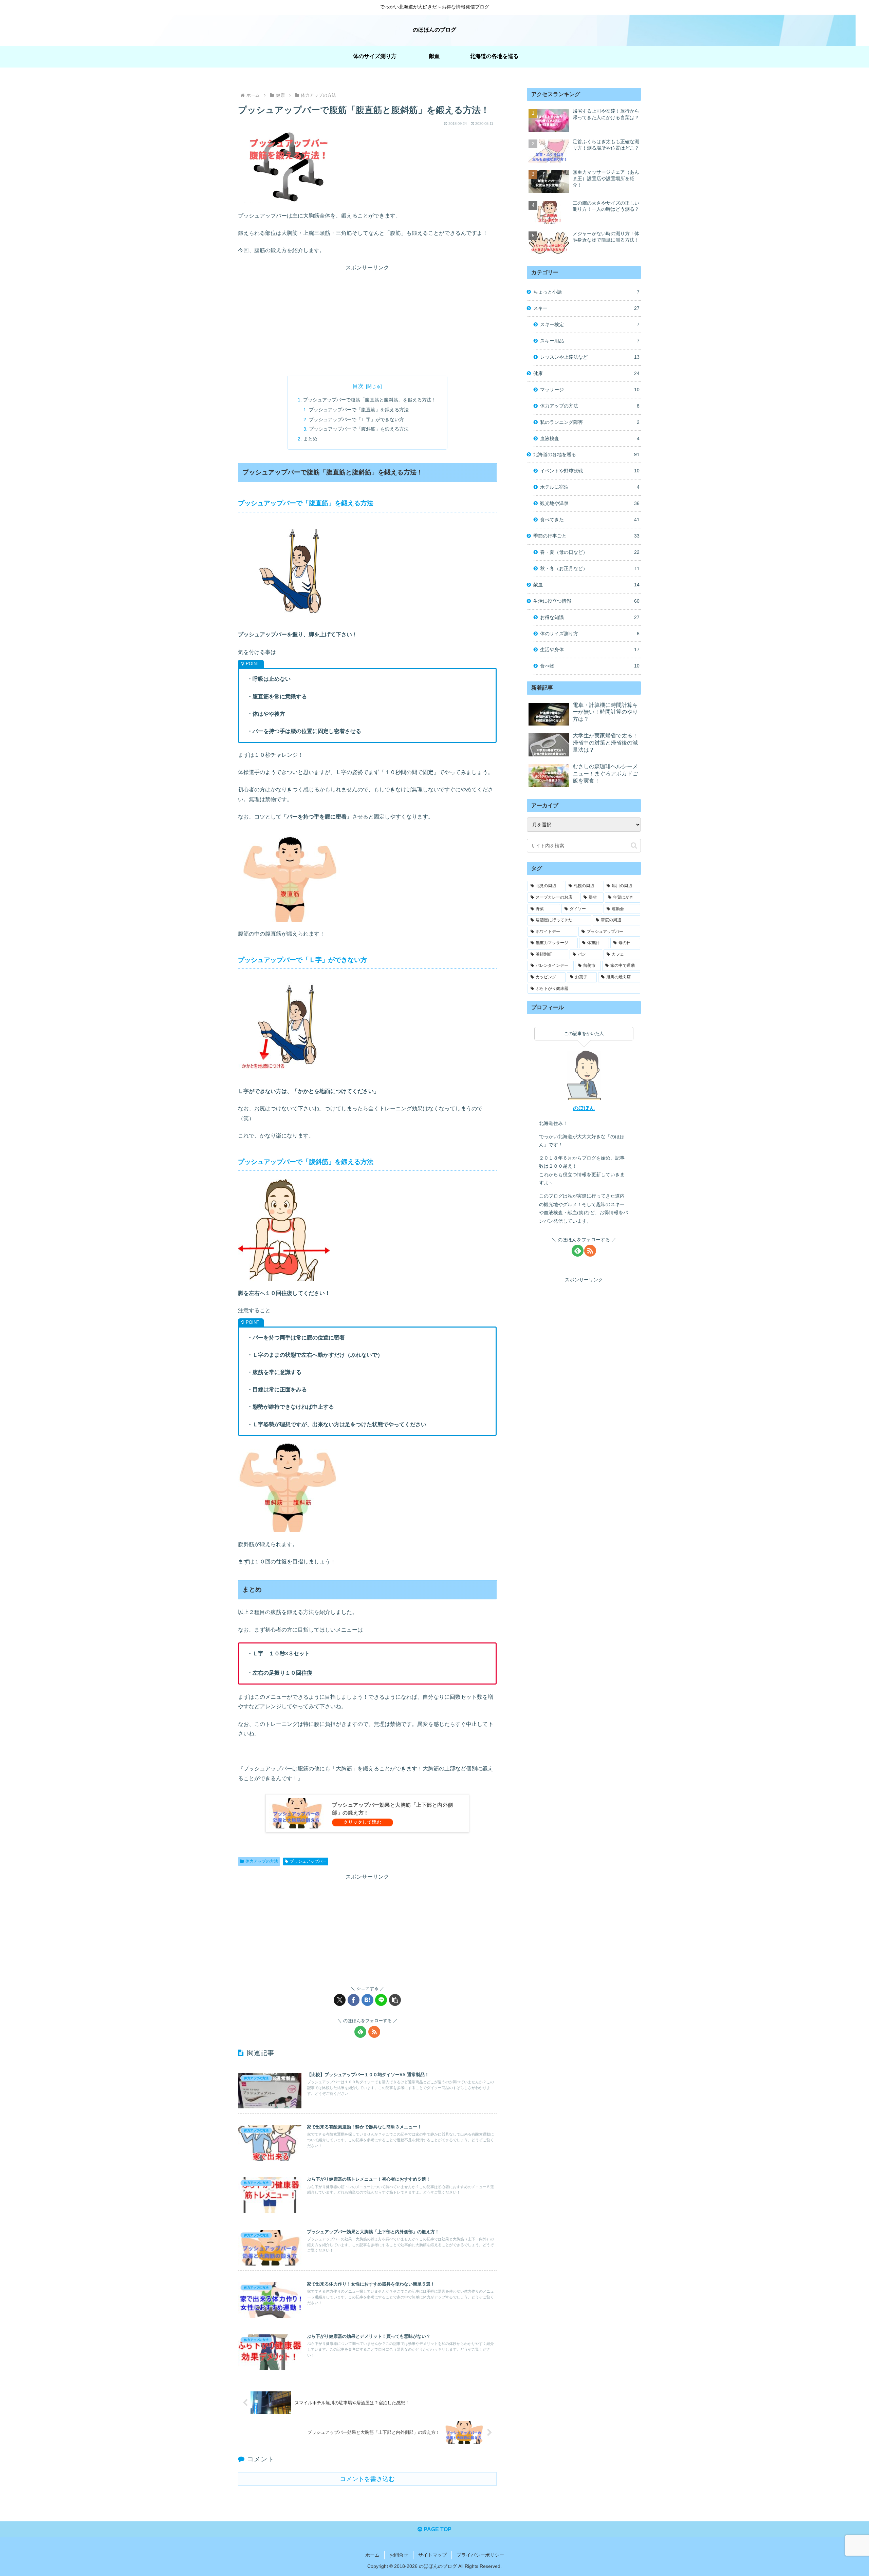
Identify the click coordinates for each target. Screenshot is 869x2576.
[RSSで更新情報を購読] (374, 2032)
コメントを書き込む (367, 2479)
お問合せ (399, 2555)
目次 (358, 386)
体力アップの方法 (262, 1861)
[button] (395, 2000)
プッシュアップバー (308, 1861)
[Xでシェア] (340, 2000)
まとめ (310, 439)
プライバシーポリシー (480, 2555)
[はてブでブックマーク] (367, 2000)
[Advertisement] (367, 320)
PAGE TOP (437, 2529)
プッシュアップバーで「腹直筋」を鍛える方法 (359, 410)
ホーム (372, 2555)
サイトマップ (432, 2555)
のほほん (584, 1108)
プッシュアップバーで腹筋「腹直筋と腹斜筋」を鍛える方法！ (370, 400)
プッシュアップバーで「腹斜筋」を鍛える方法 (359, 429)
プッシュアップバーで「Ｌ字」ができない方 (356, 419)
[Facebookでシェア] (354, 2000)
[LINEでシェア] (381, 2000)
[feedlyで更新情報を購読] (360, 2032)
